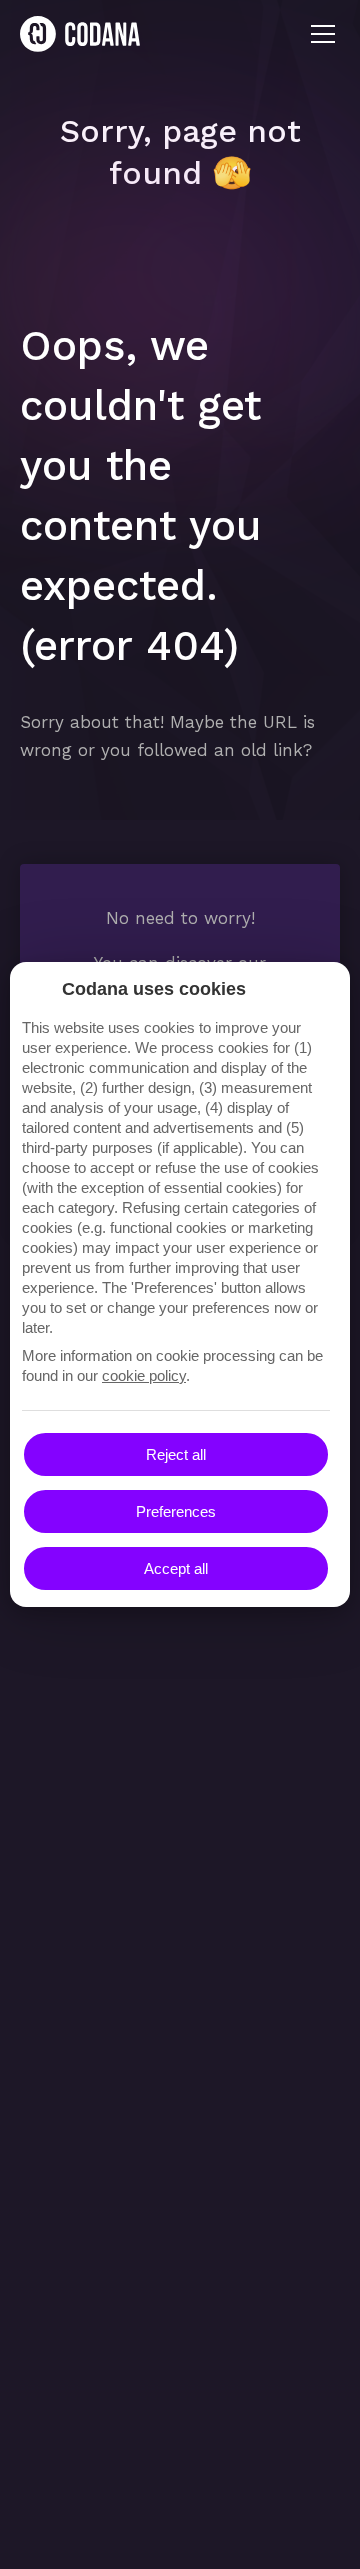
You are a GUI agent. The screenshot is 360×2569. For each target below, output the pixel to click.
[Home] (80, 34)
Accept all (176, 1568)
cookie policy (144, 1375)
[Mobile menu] (323, 34)
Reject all (176, 1454)
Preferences (176, 1511)
